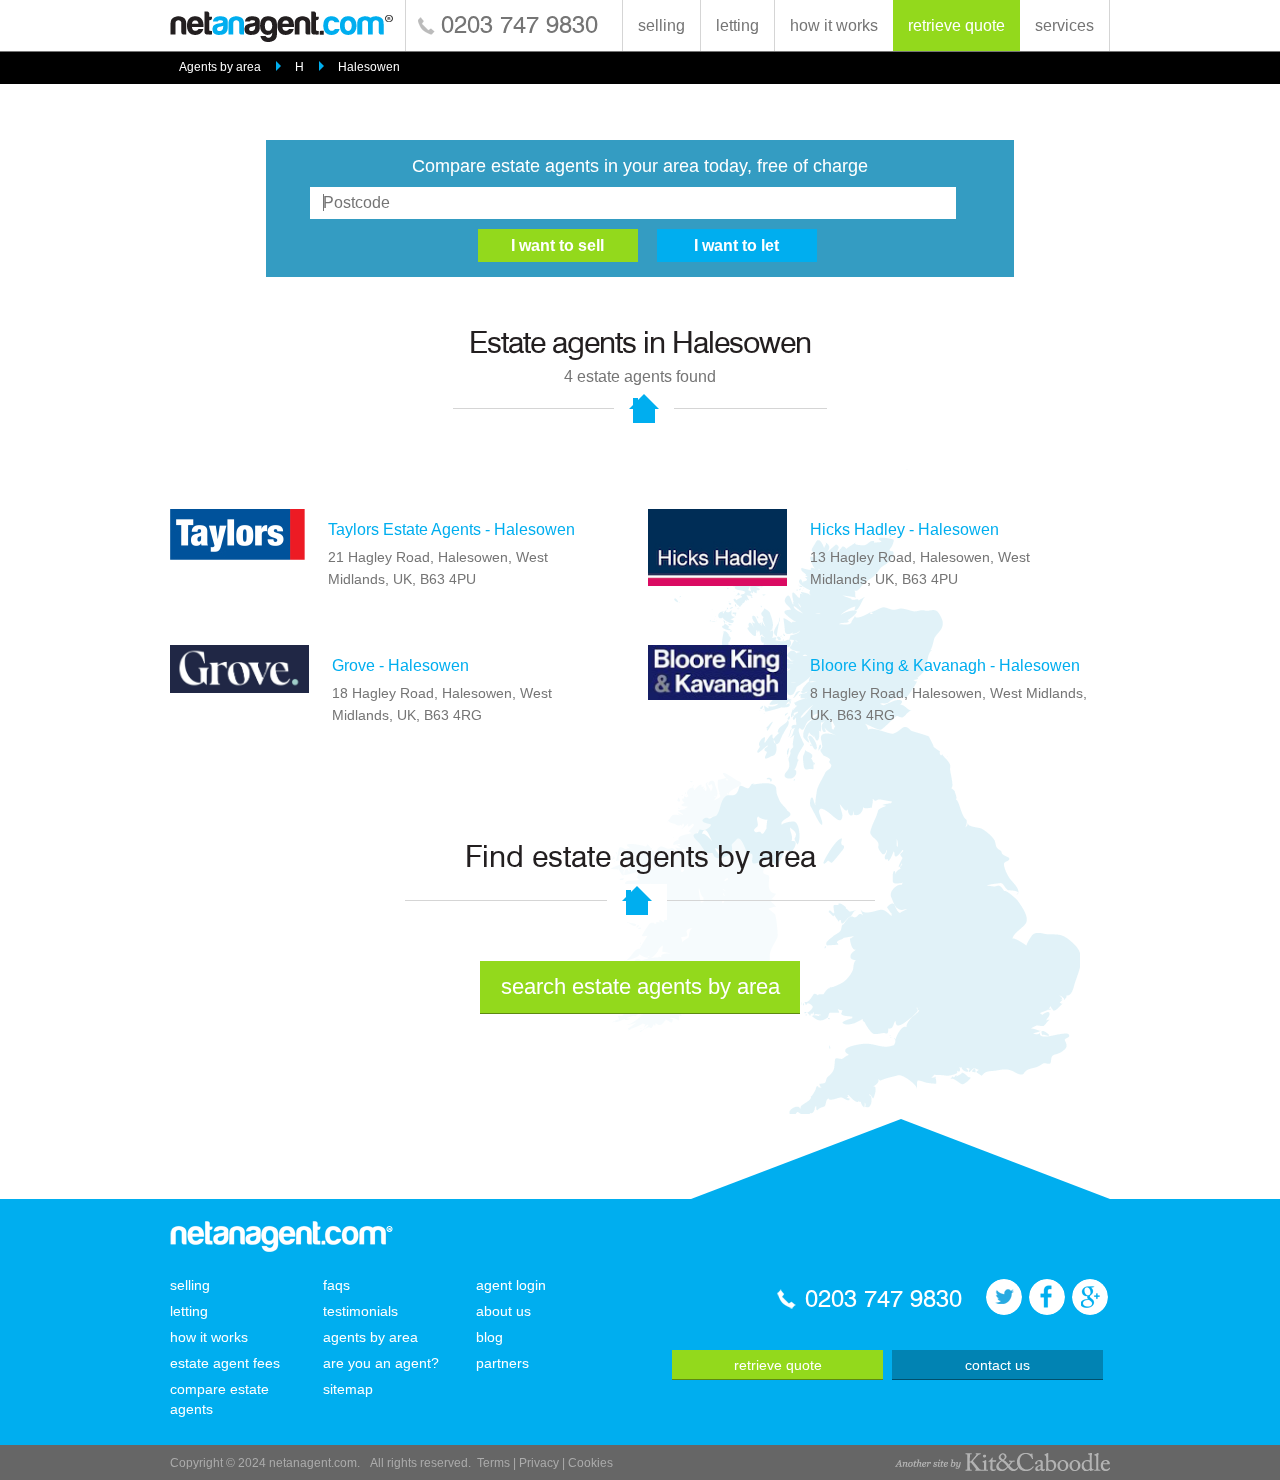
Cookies (590, 1463)
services (1064, 25)
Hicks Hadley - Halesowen (904, 529)
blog (489, 1337)
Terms (493, 1463)
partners (502, 1363)
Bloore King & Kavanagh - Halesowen (945, 665)
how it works (834, 25)
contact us (997, 1365)
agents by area (370, 1337)
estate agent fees (225, 1363)
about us (503, 1311)
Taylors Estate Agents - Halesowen (451, 529)
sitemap (348, 1389)
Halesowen (369, 67)
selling (661, 25)
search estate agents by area (640, 986)
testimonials (360, 1311)
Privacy (539, 1463)
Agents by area (220, 67)
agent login (511, 1285)
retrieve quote (956, 25)
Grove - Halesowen (400, 665)
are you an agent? (381, 1363)
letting (737, 25)
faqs (336, 1285)
